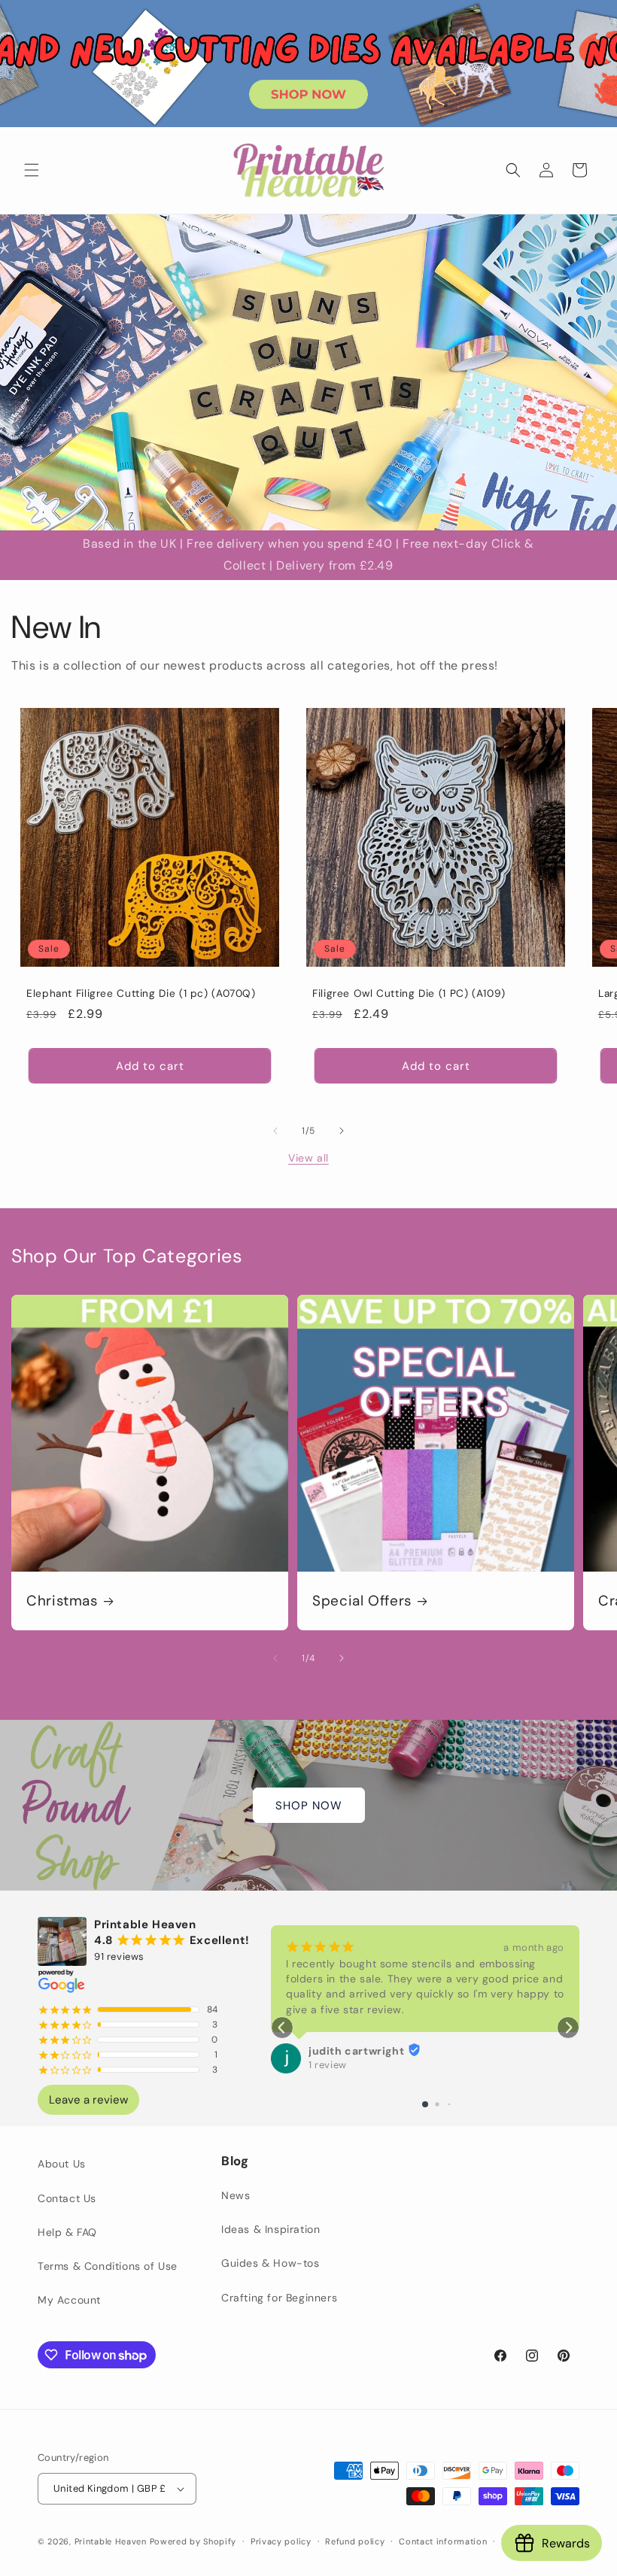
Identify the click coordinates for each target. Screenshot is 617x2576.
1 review (328, 2065)
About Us (62, 2164)
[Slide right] (342, 1131)
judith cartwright (356, 2051)
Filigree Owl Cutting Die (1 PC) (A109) (409, 993)
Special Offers (362, 1601)
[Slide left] (275, 1131)
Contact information (443, 2541)
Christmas (62, 1601)
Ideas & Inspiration (271, 2229)
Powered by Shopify (193, 2541)
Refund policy (355, 2541)
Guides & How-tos (271, 2263)
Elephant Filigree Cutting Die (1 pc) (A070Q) (141, 993)
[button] (32, 170)
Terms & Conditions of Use (108, 2266)
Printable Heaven (111, 2541)
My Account (69, 2300)
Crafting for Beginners (279, 2298)
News (236, 2195)
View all (308, 1158)
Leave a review (88, 2100)
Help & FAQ (67, 2232)
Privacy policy (281, 2541)
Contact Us (67, 2198)
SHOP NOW (309, 1806)
